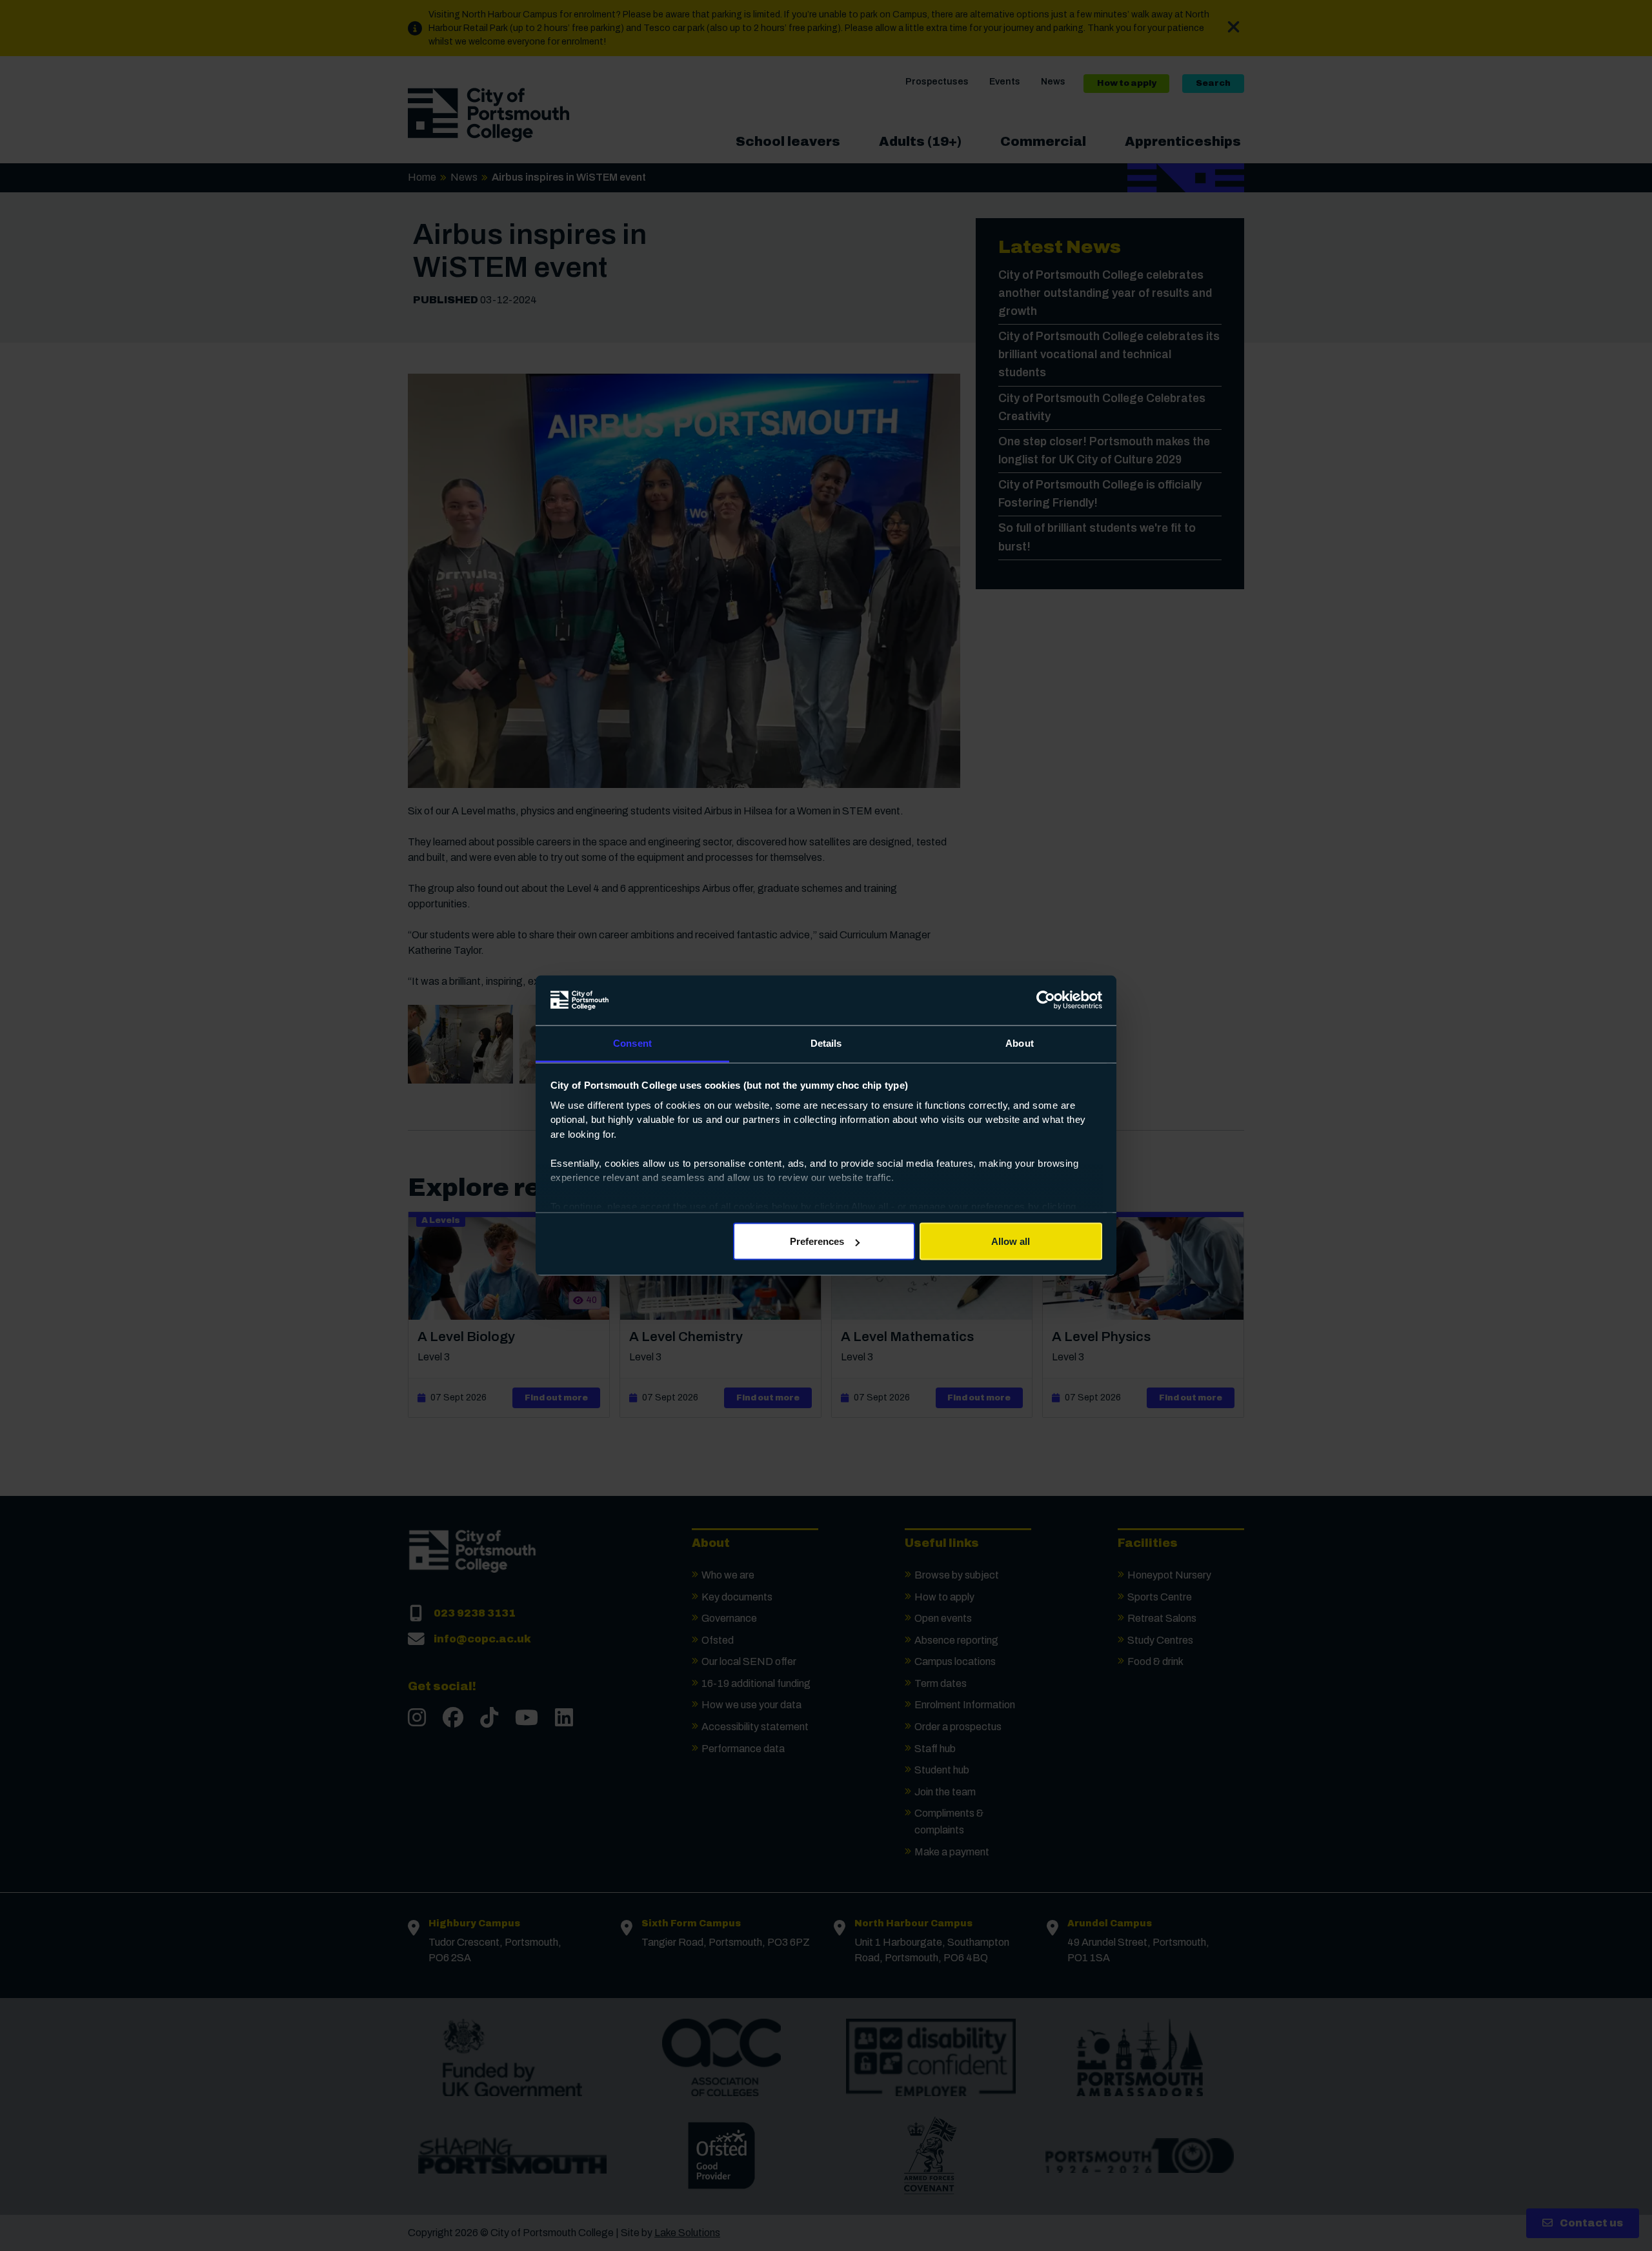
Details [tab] (826, 1043)
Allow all (1011, 1241)
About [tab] (1020, 1043)
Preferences (817, 1241)
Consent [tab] (632, 1043)
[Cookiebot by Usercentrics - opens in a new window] (1046, 1000)
